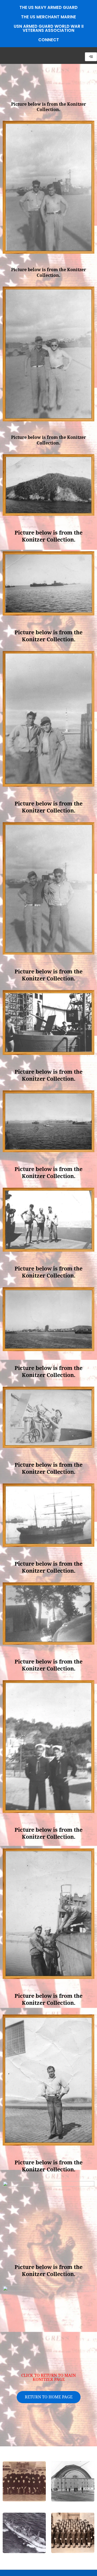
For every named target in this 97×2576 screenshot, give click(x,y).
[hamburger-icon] (91, 57)
